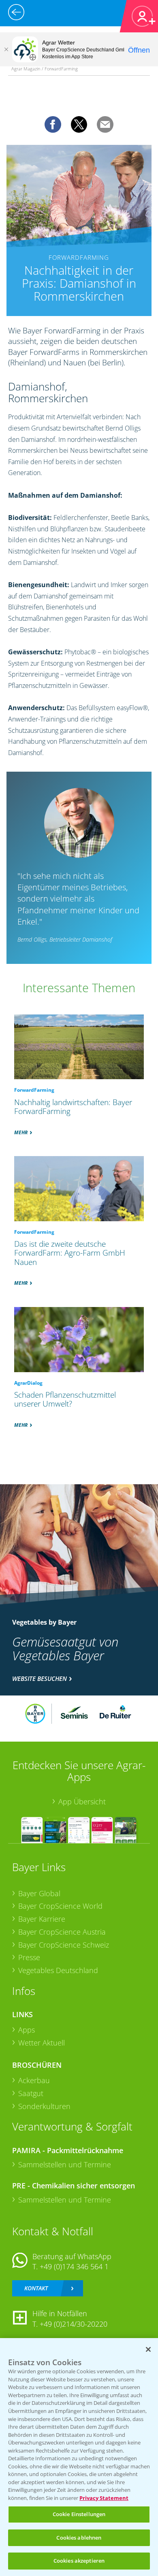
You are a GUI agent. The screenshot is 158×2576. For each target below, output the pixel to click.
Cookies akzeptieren (79, 2561)
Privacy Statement (104, 2498)
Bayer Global (39, 1893)
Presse (29, 1957)
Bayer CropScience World (60, 1906)
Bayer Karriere (42, 1919)
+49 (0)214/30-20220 (74, 2324)
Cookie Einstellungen (79, 2514)
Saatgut (31, 2093)
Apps (27, 2030)
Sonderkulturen (44, 2106)
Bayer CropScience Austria (62, 1932)
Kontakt (36, 2288)
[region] (79, 2457)
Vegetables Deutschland (58, 1970)
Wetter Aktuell (42, 2043)
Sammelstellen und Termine (65, 2164)
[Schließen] (6, 49)
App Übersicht (82, 1802)
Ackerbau (34, 2080)
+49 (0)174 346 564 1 (74, 2266)
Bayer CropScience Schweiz (64, 1945)
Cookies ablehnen (79, 2538)
